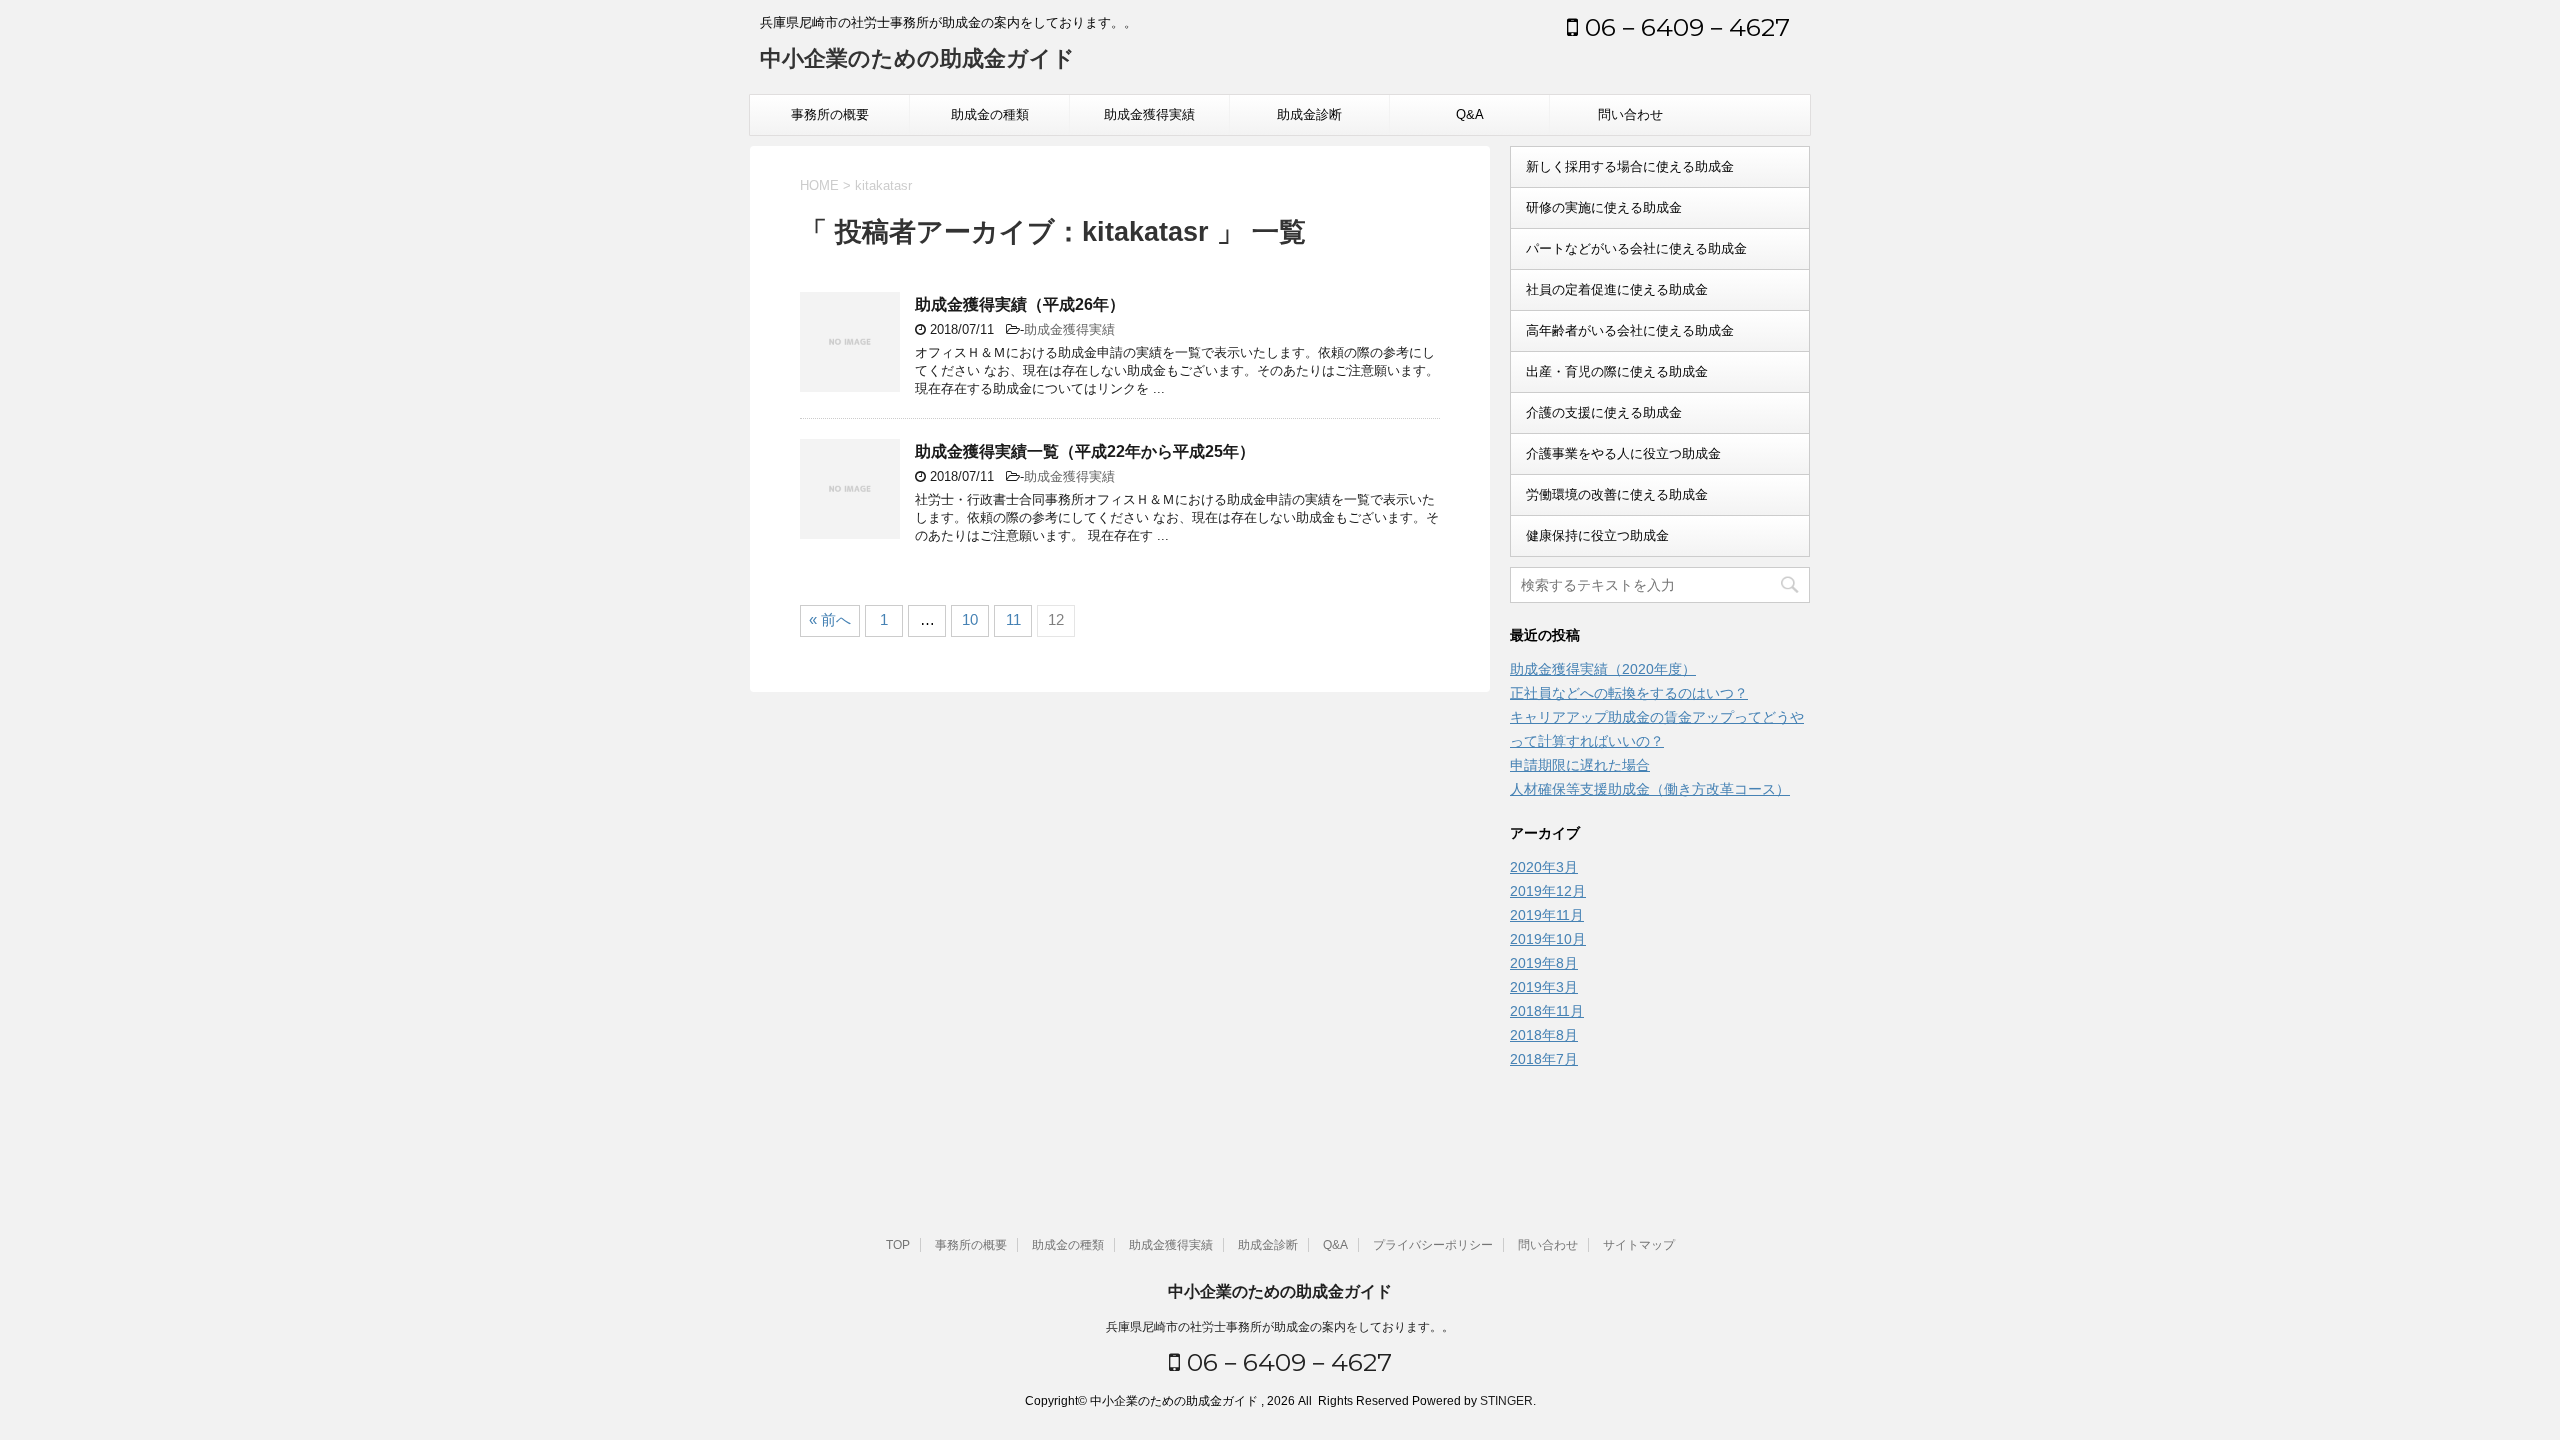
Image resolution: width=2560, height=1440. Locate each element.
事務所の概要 (830, 114)
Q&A (1470, 114)
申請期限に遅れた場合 (1580, 765)
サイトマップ (1639, 1245)
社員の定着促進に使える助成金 (1617, 289)
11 (1013, 619)
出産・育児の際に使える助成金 (1617, 371)
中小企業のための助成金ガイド (917, 58)
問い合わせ (1630, 114)
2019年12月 (1548, 891)
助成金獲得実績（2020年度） (1603, 669)
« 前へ (830, 619)
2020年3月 (1544, 867)
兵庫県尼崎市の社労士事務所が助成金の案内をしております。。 (1280, 1327)
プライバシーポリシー (1433, 1245)
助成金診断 (1309, 114)
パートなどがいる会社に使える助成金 (1636, 248)
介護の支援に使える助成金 (1604, 412)
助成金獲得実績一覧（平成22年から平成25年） (1085, 451)
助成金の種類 (990, 114)
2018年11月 (1547, 1011)
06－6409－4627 (1684, 27)
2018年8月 (1544, 1035)
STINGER (1506, 1401)
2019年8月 (1544, 963)
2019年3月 (1544, 987)
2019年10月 (1548, 939)
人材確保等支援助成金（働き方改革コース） (1650, 789)
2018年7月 (1544, 1059)
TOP (898, 1245)
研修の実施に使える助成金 (1604, 207)
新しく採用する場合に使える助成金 (1630, 166)
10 (970, 619)
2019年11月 (1547, 915)
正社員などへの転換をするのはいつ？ (1629, 693)
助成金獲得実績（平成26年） (1020, 304)
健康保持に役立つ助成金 (1597, 535)
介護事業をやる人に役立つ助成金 (1623, 453)
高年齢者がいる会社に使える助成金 (1630, 330)
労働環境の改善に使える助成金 (1617, 494)
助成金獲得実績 (1149, 114)
